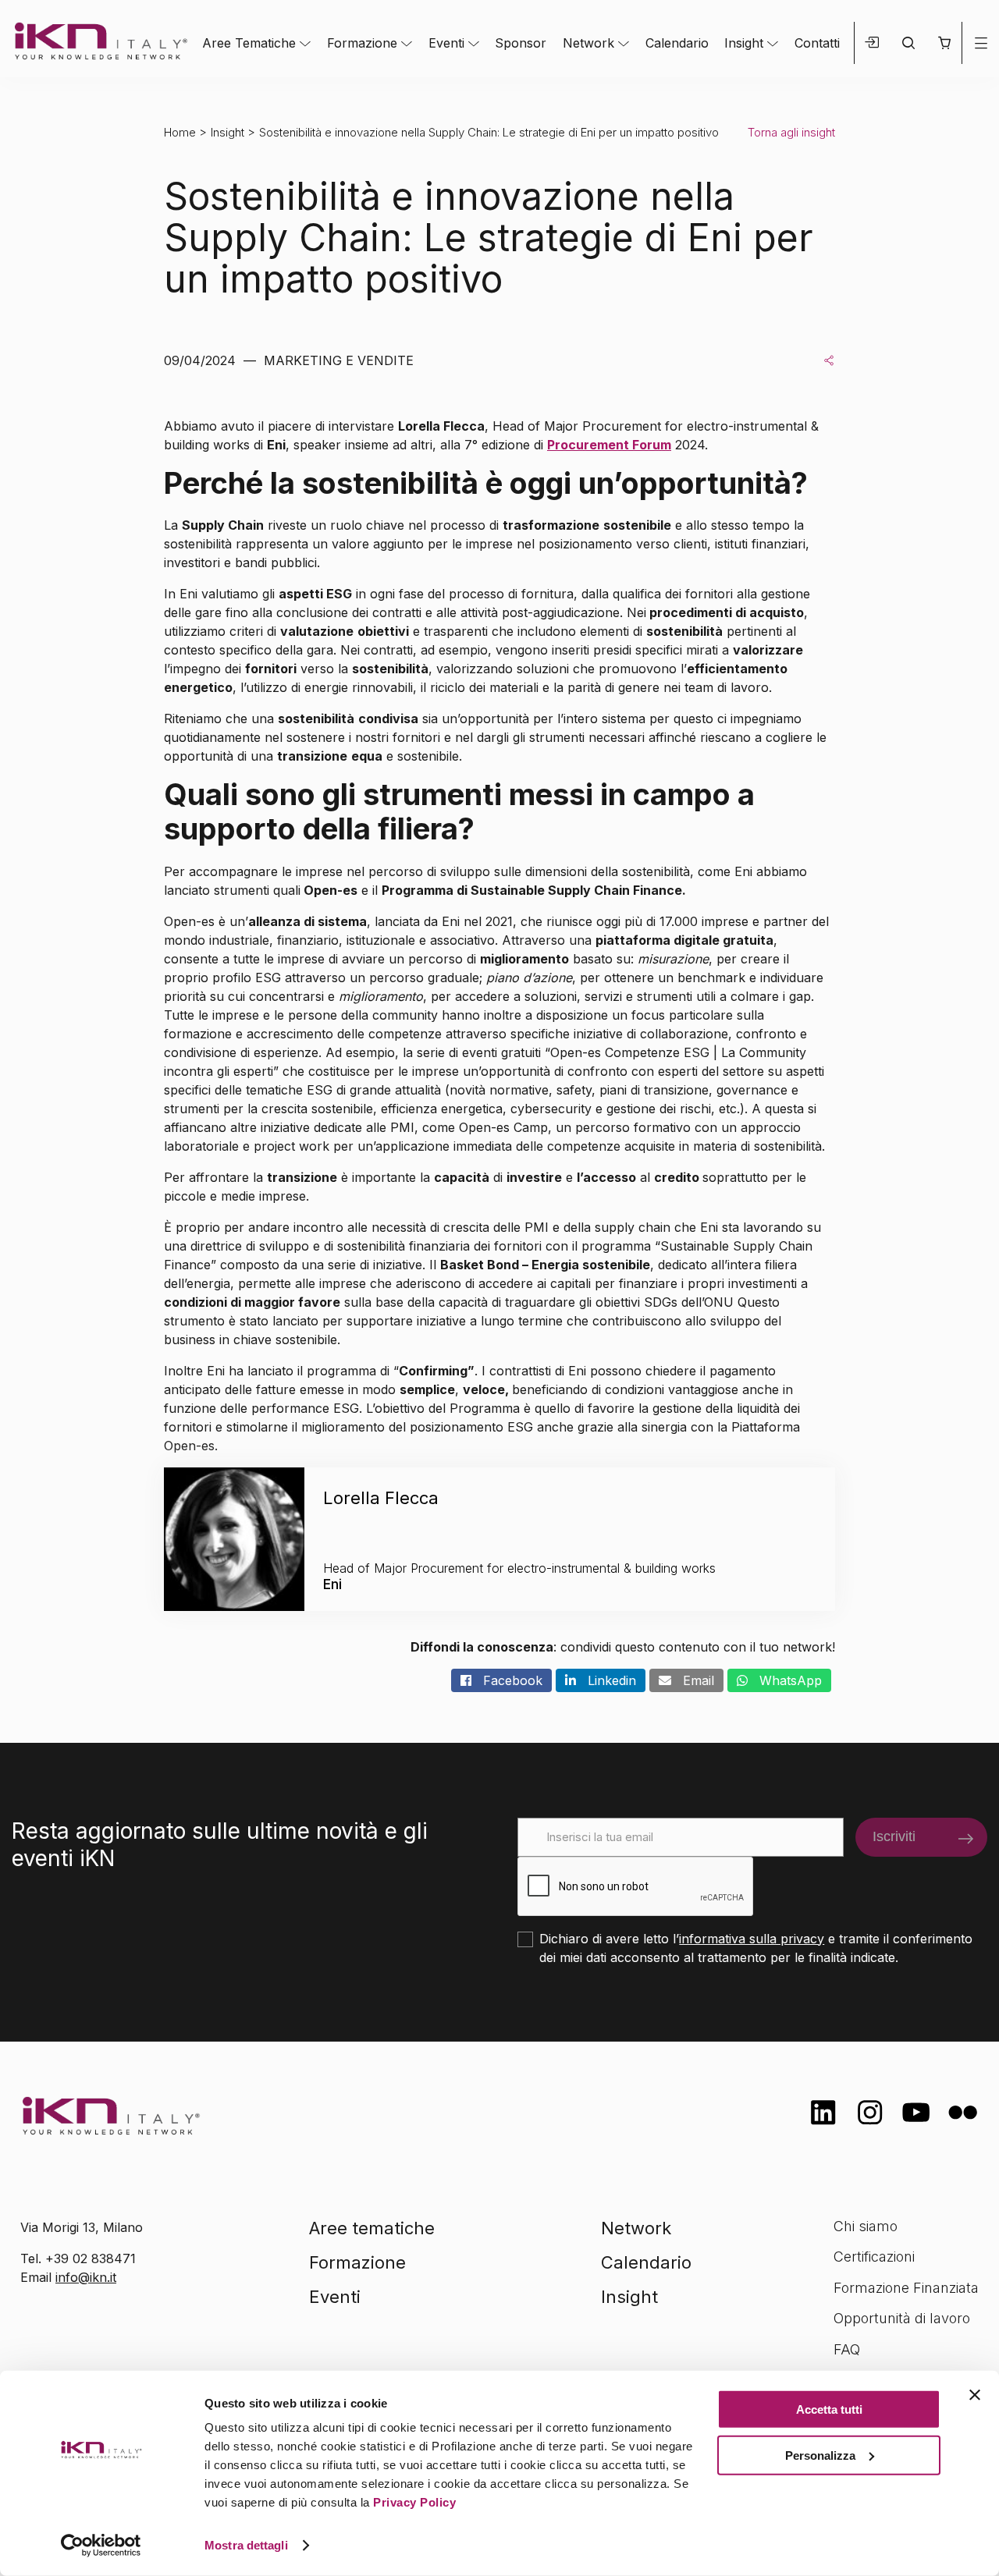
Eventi (446, 43)
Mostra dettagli (246, 2545)
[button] (944, 43)
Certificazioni (874, 2257)
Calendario (677, 43)
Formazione (362, 43)
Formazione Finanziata (906, 2288)
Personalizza (820, 2455)
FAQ (847, 2349)
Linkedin (606, 1680)
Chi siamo (866, 2226)
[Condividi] (829, 360)
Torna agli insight (791, 132)
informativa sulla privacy (752, 1939)
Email (693, 1680)
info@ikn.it (86, 2277)
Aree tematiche (372, 2228)
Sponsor (521, 43)
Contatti (817, 43)
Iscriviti (894, 1836)
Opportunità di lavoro (902, 2318)
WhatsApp (785, 1680)
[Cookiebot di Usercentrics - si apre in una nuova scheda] (101, 2546)
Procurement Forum (609, 445)
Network (588, 43)
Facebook (507, 1680)
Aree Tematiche (249, 43)
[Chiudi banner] (975, 2395)
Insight (744, 43)
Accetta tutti (829, 2409)
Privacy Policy (414, 2502)
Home (180, 132)
